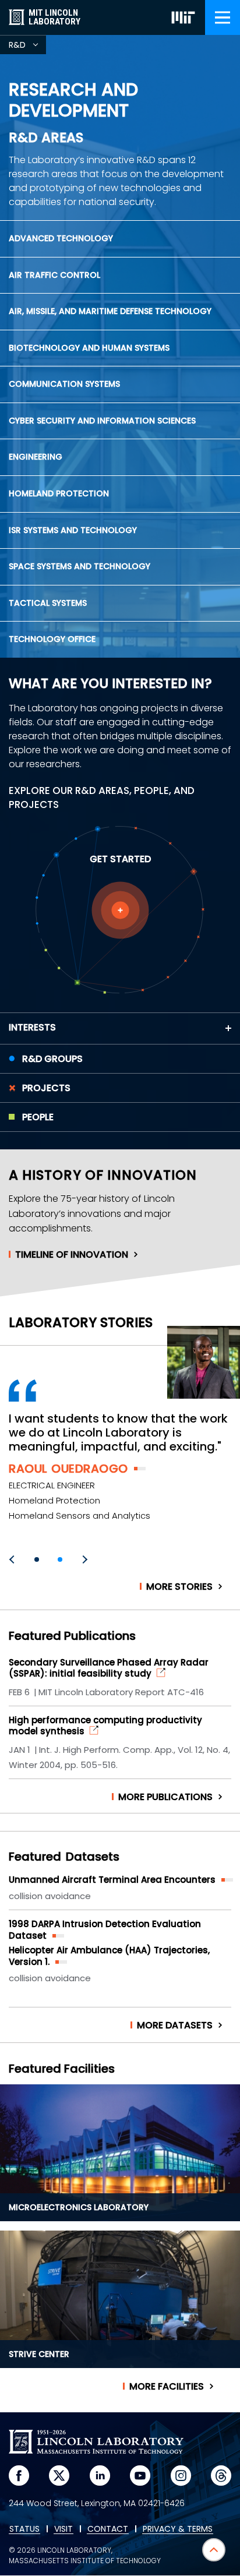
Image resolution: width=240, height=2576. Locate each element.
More (179, 1587)
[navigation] (223, 17)
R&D (27, 47)
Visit (63, 2529)
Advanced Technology (61, 238)
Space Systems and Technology (80, 566)
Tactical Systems (48, 603)
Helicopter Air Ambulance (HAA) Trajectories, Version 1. (109, 1956)
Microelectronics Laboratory (79, 2207)
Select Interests (120, 910)
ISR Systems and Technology (73, 530)
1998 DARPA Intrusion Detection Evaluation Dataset (105, 1930)
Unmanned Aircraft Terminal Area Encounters (112, 1880)
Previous (13, 1559)
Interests (32, 1027)
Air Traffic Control (54, 275)
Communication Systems (64, 384)
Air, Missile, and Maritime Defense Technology (110, 311)
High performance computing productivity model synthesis (105, 1726)
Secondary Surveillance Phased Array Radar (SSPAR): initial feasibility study (109, 1668)
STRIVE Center (39, 2354)
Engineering (36, 457)
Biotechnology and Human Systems (89, 348)
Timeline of (72, 1255)
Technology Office (52, 639)
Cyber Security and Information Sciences (102, 421)
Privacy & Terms (178, 2529)
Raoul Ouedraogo (68, 1469)
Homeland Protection (59, 493)
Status (24, 2529)
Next (83, 1559)
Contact (108, 2529)
